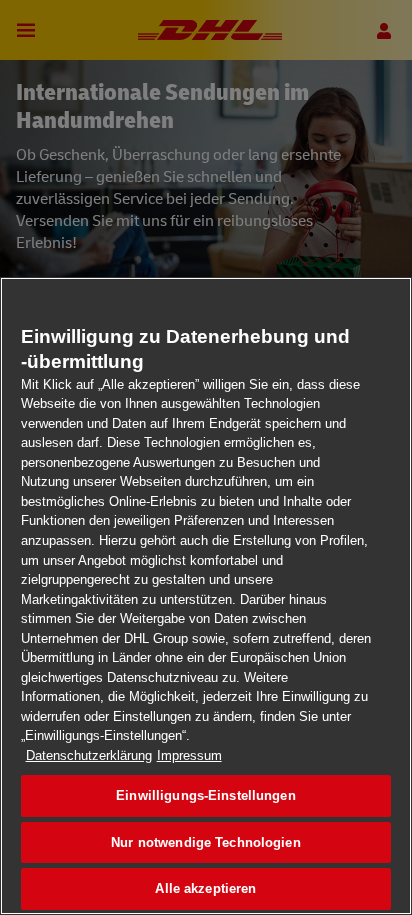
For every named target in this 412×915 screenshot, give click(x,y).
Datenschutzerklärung (89, 755)
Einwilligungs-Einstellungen (206, 795)
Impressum (189, 755)
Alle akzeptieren (205, 888)
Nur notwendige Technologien (206, 842)
